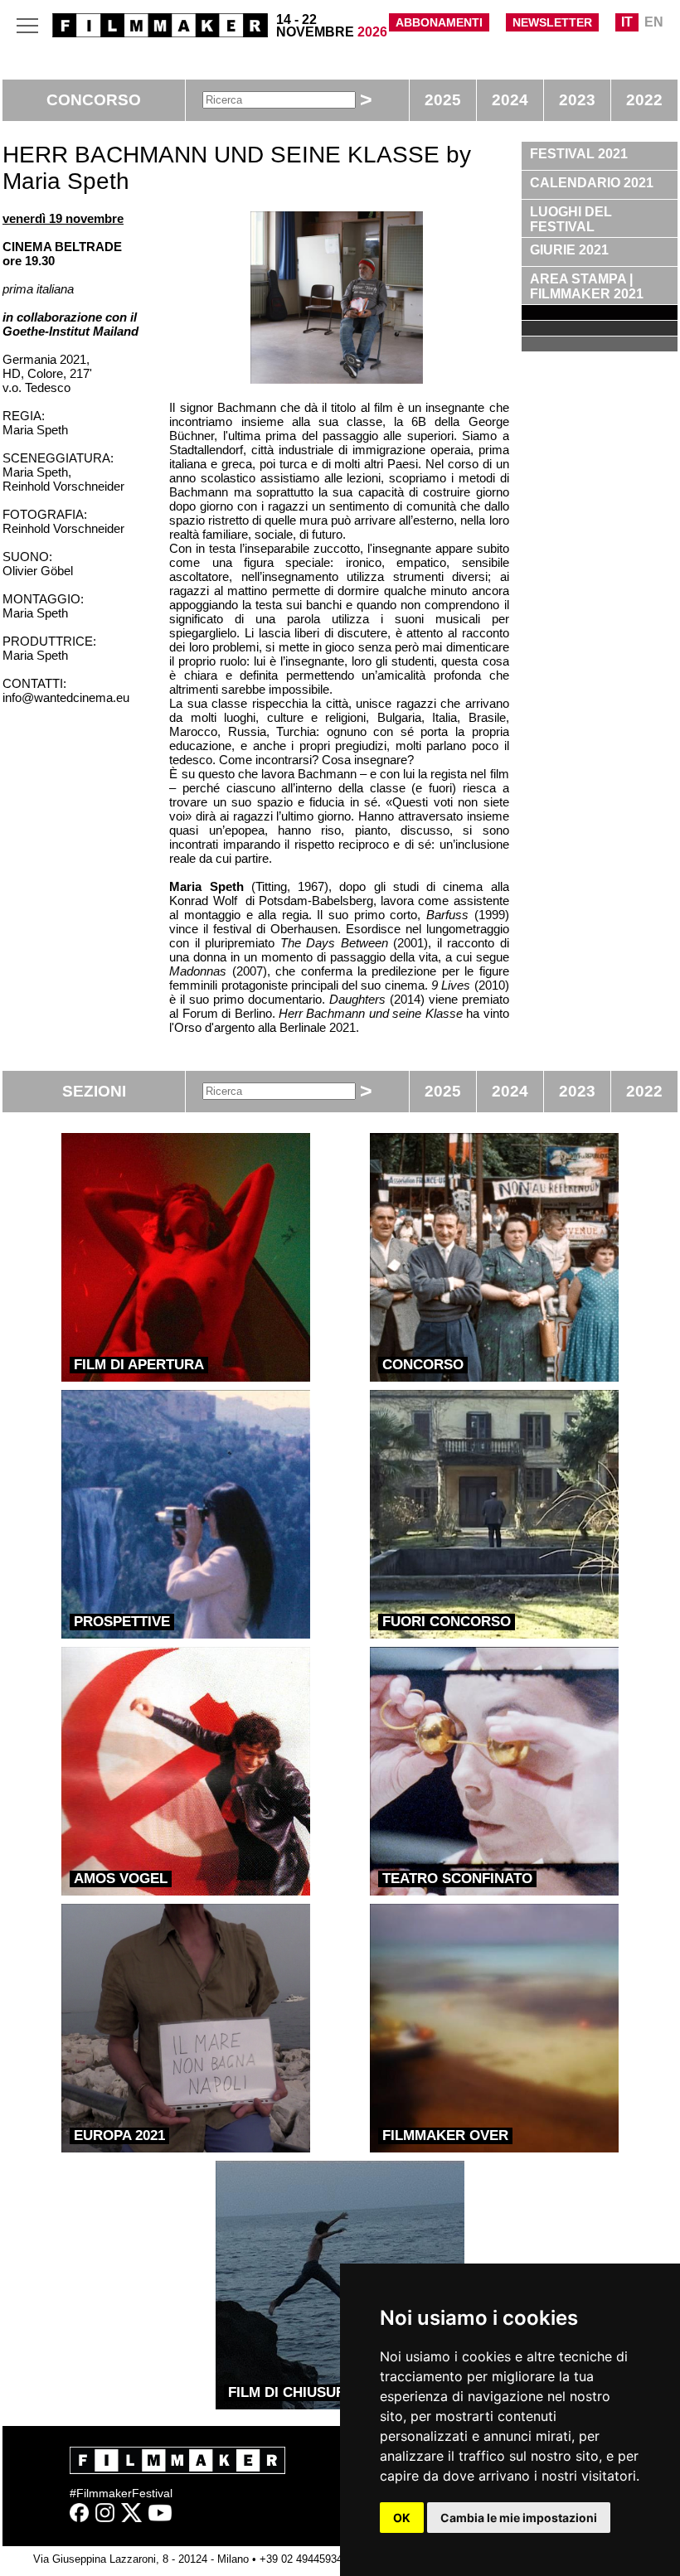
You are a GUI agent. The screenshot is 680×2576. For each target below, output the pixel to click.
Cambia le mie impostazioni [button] (519, 2518)
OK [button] (402, 2518)
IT (627, 22)
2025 (443, 100)
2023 (577, 100)
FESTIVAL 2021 (579, 154)
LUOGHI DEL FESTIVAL (571, 219)
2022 (644, 100)
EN (654, 22)
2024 (510, 100)
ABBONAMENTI (439, 22)
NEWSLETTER (552, 22)
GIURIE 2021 (569, 250)
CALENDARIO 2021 (592, 183)
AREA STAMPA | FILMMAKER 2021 (587, 286)
